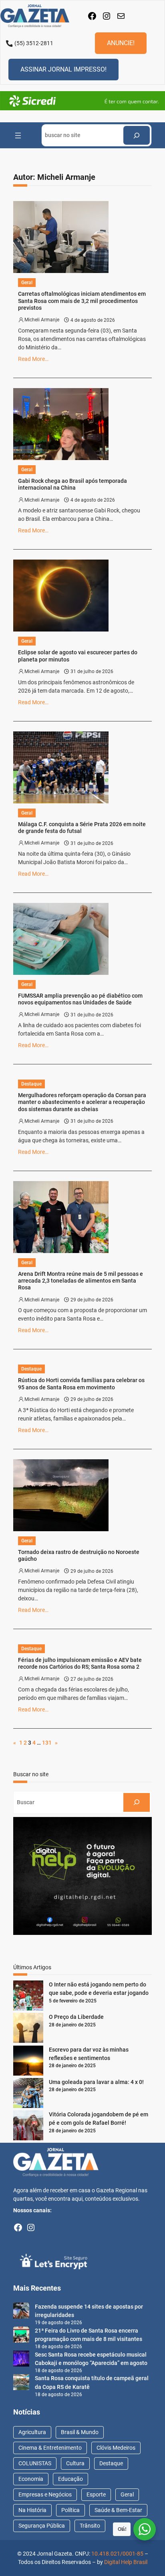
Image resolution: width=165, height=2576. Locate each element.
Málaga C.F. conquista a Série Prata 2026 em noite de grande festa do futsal (82, 828)
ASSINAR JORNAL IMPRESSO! (63, 69)
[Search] (137, 135)
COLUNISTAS (35, 2463)
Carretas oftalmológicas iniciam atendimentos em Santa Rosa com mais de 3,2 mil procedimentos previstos (82, 301)
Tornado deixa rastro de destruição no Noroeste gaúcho (79, 1556)
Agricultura (32, 2432)
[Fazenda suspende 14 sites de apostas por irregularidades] (21, 2312)
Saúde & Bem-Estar (118, 2510)
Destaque (31, 1084)
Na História (32, 2510)
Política (70, 2510)
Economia (31, 2479)
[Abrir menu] (18, 135)
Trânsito (90, 2526)
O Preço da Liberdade (76, 2017)
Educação (70, 2479)
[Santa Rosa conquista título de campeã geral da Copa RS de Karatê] (21, 2383)
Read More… (33, 359)
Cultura (75, 2463)
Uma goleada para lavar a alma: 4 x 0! (96, 2082)
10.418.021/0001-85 (117, 2554)
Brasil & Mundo (80, 2432)
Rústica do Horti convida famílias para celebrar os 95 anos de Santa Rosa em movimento (81, 1384)
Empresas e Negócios (45, 2494)
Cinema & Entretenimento (50, 2448)
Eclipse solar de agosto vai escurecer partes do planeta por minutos (78, 656)
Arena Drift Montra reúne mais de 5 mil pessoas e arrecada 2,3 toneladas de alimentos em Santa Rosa (80, 1281)
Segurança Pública (42, 2526)
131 (47, 1743)
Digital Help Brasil (126, 2562)
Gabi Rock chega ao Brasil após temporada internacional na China (72, 484)
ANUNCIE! (121, 43)
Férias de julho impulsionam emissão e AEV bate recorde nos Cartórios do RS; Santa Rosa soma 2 (80, 1664)
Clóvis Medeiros (116, 2448)
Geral (27, 283)
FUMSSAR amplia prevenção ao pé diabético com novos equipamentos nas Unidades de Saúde (80, 999)
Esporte (96, 2494)
